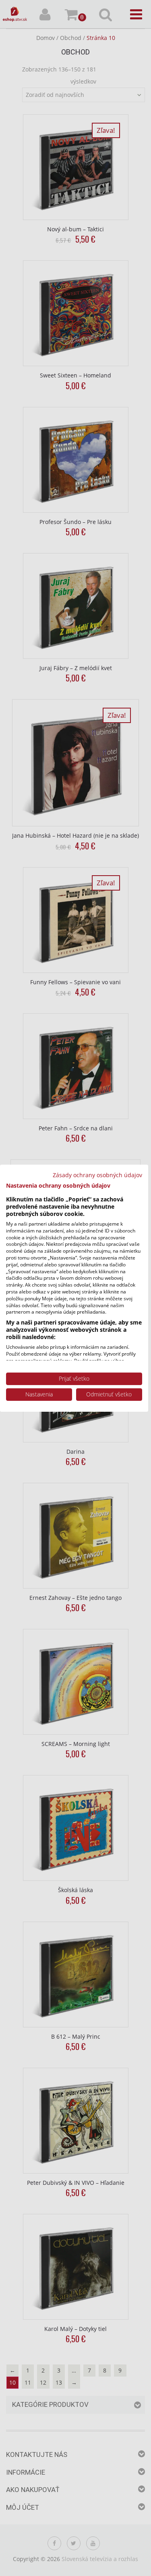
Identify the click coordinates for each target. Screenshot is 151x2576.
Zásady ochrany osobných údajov (97, 1175)
